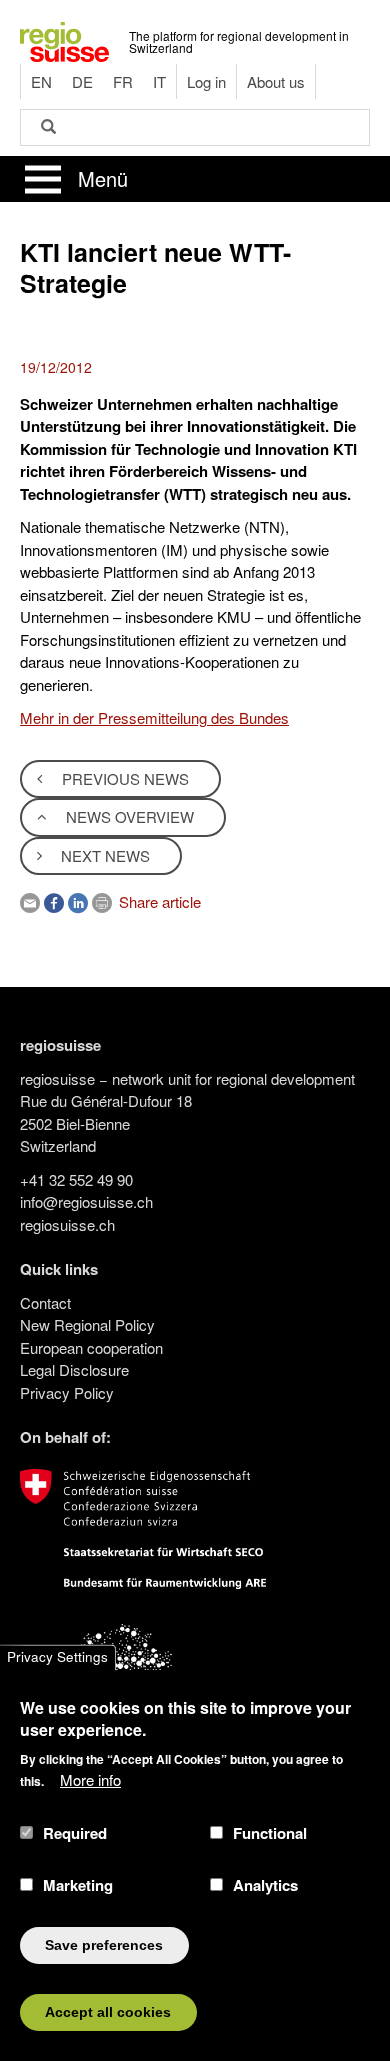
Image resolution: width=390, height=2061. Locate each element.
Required (75, 1833)
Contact (45, 1302)
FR (123, 81)
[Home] (64, 39)
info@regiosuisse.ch (86, 1201)
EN (41, 81)
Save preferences (104, 1945)
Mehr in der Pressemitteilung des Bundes (154, 717)
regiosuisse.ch (67, 1224)
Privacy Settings (57, 1657)
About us (276, 81)
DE (82, 81)
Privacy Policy (67, 1392)
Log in (206, 81)
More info (90, 1779)
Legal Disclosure (74, 1369)
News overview (128, 816)
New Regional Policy (87, 1324)
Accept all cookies (108, 2012)
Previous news (123, 778)
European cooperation (91, 1347)
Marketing (78, 1885)
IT (159, 81)
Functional (270, 1833)
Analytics (265, 1885)
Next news (103, 855)
